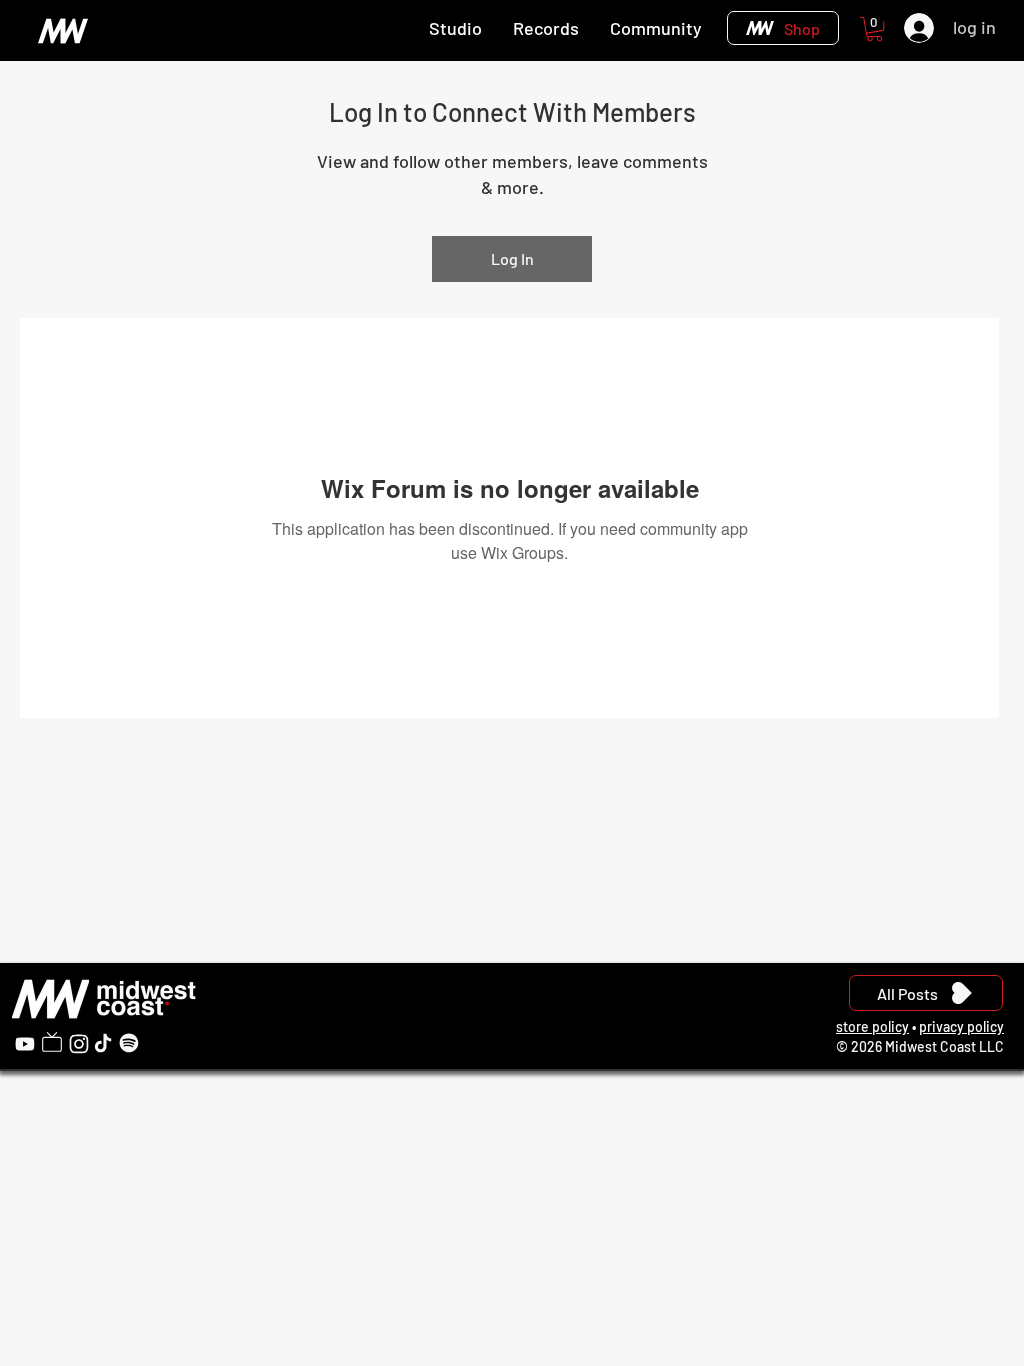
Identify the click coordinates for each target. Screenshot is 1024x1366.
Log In (512, 258)
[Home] (62, 30)
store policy (872, 1026)
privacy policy (961, 1026)
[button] (874, 29)
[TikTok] (103, 1043)
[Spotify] (129, 1043)
